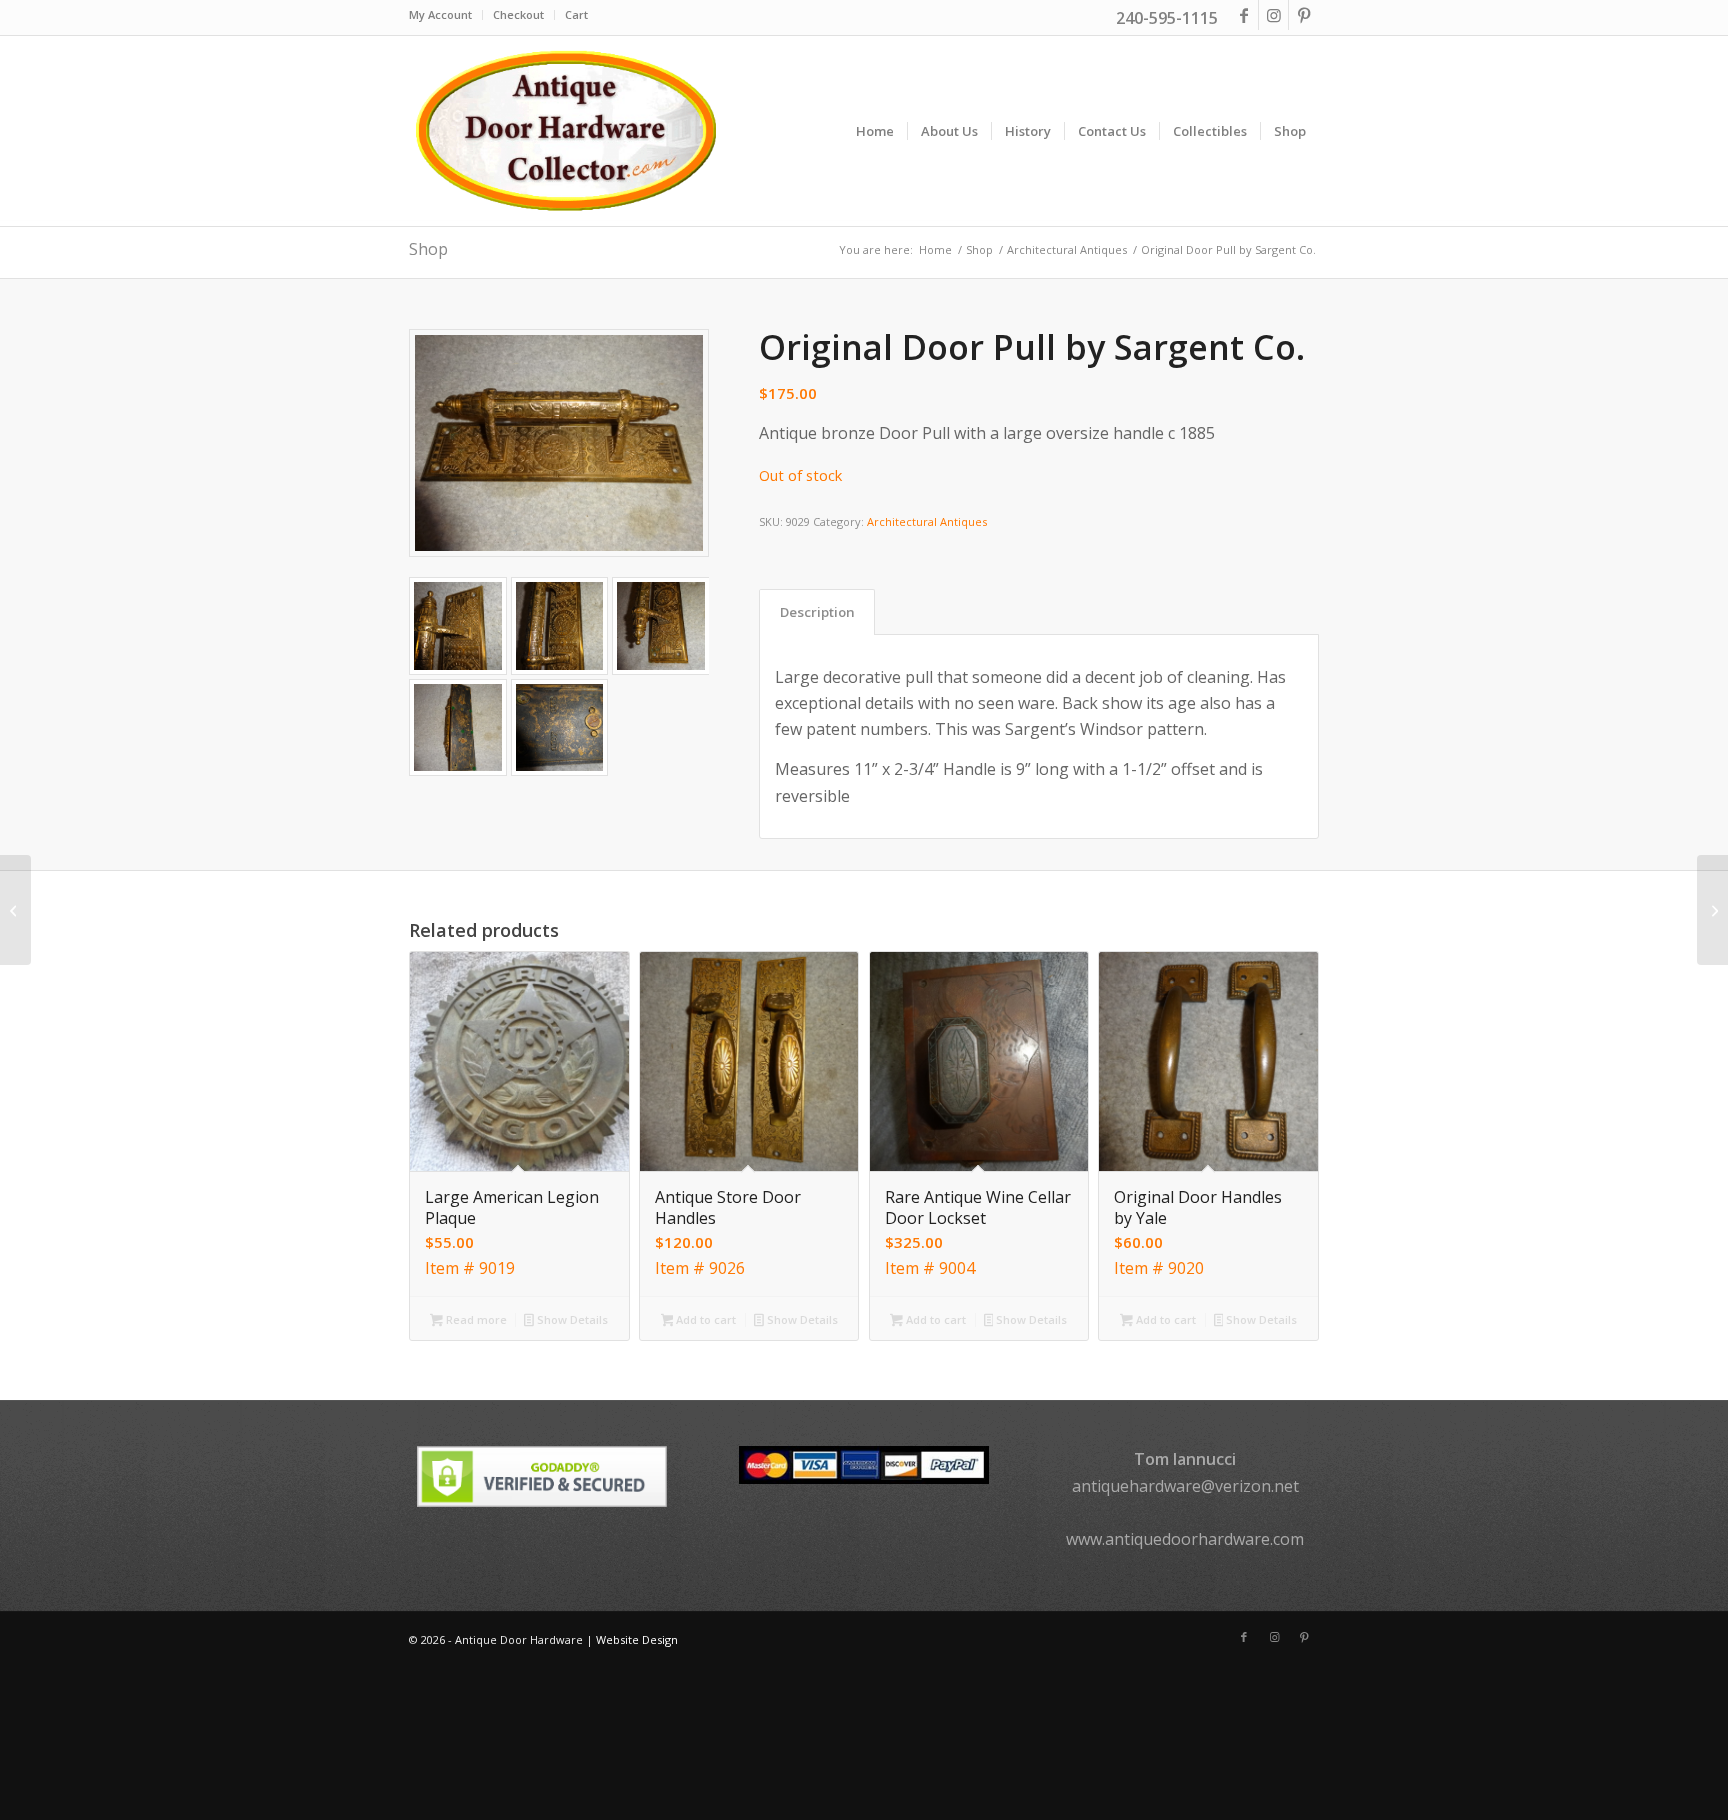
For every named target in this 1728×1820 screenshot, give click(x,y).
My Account (440, 14)
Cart (576, 14)
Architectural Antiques (927, 521)
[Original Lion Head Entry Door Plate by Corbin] (1712, 910)
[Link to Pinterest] (1304, 15)
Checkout (518, 14)
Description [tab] (817, 612)
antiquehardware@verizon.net (1185, 1486)
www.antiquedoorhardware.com (1185, 1539)
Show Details (571, 1319)
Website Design (637, 1639)
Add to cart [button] (704, 1319)
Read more (475, 1319)
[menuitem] (446, 15)
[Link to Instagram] (1273, 15)
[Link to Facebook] (1243, 15)
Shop (428, 249)
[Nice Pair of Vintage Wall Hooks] (15, 910)
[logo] (565, 131)
